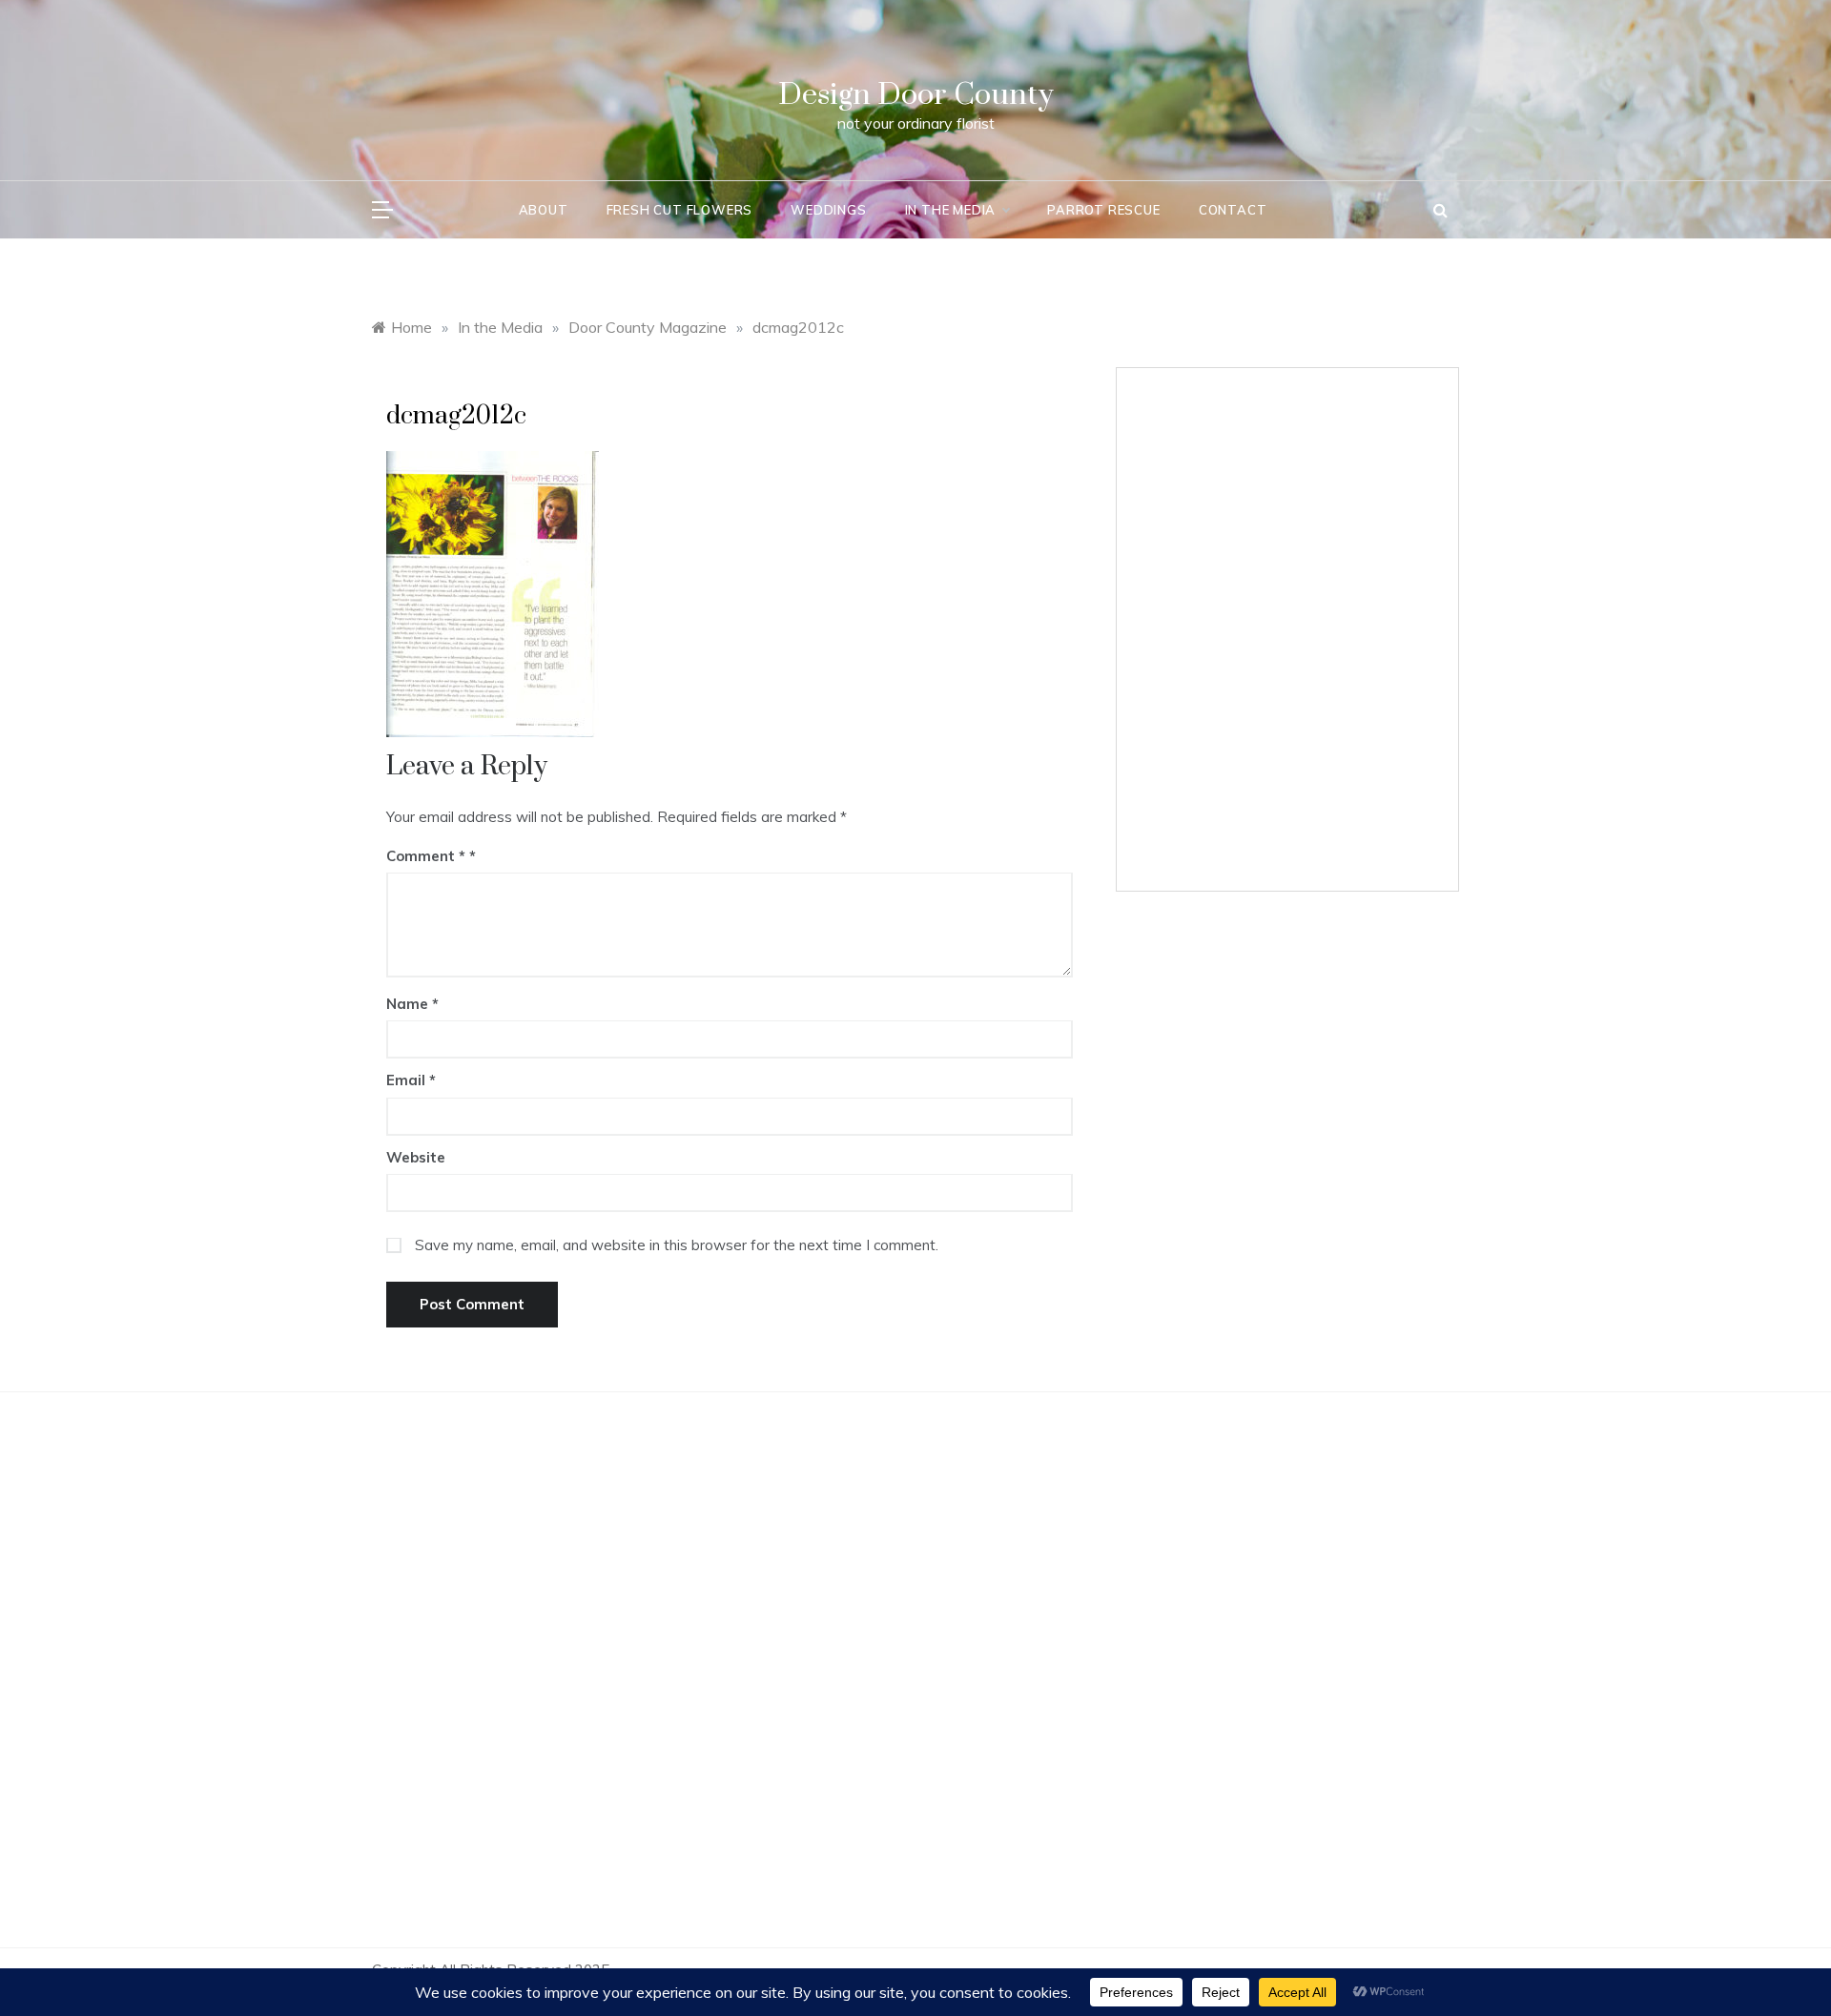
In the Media (951, 210)
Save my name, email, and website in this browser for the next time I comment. (677, 1245)
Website (416, 1157)
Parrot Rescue (1103, 210)
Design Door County (916, 95)
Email (411, 1080)
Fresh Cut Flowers (680, 210)
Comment (426, 856)
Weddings (828, 210)
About (544, 210)
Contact (1233, 210)
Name (412, 1004)
